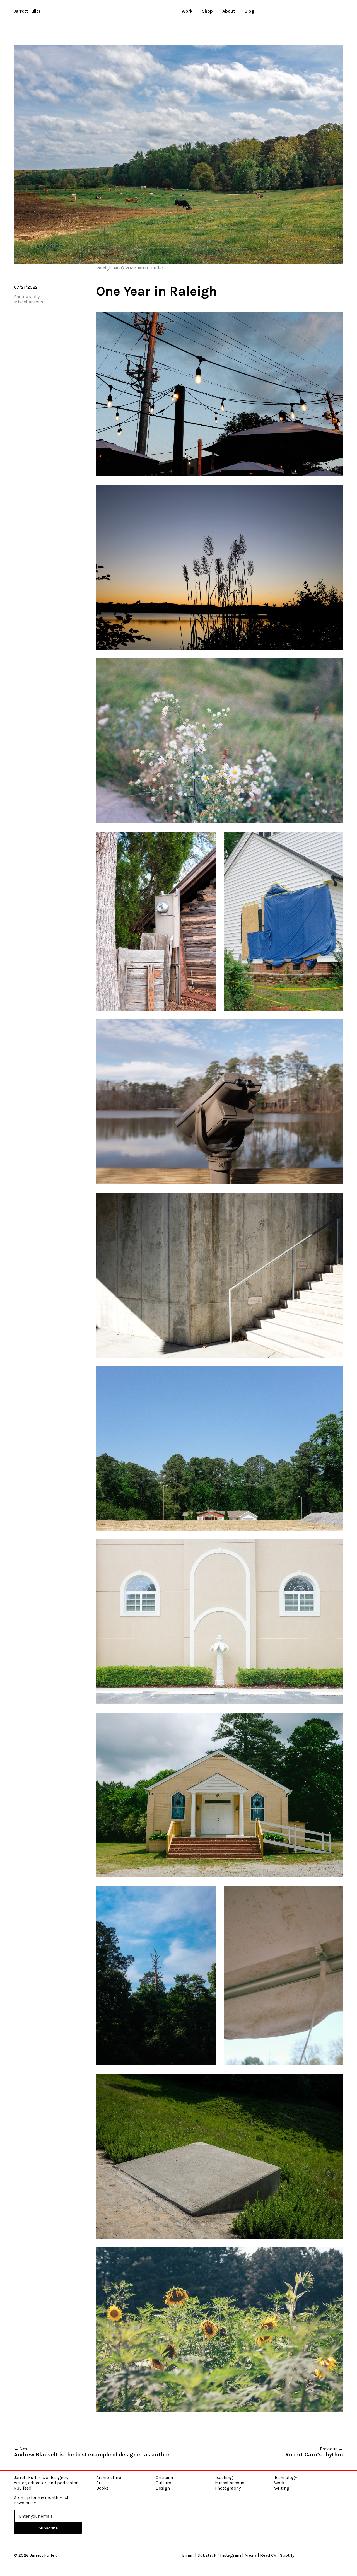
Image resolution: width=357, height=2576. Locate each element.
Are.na (251, 2555)
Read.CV (268, 2555)
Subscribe (48, 2528)
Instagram (231, 2555)
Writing (282, 2488)
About (229, 11)
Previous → (314, 2452)
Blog (249, 11)
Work (187, 11)
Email (188, 2555)
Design (163, 2488)
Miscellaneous (29, 302)
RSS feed (23, 2488)
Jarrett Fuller (27, 11)
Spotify (287, 2555)
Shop (207, 11)
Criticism (165, 2477)
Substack (207, 2555)
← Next (92, 2452)
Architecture (109, 2477)
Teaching (224, 2477)
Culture (163, 2483)
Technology (285, 2477)
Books (102, 2488)
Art (99, 2483)
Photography (27, 297)
